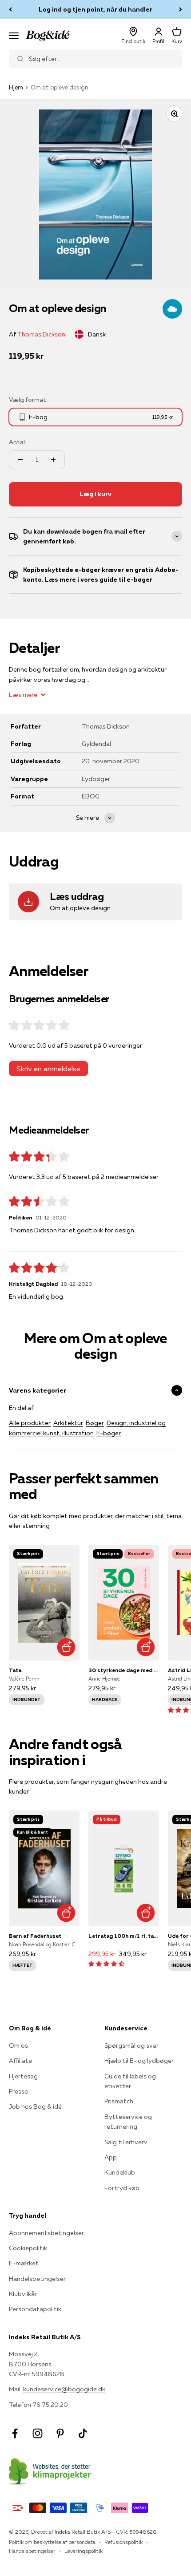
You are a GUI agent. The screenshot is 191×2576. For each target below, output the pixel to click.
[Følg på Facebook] (15, 2433)
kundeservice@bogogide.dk (64, 2389)
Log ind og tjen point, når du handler (95, 9)
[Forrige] (10, 9)
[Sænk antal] (20, 460)
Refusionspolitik (123, 2542)
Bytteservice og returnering (128, 2122)
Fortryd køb (122, 2188)
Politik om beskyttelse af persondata (52, 2542)
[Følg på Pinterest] (60, 2433)
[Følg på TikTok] (83, 2433)
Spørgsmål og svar (131, 2045)
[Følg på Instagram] (38, 2433)
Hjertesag (23, 2076)
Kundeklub (120, 2172)
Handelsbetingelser (37, 2279)
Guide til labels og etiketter (130, 2081)
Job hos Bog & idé (35, 2106)
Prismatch (119, 2101)
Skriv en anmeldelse (48, 1069)
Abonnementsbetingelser (46, 2233)
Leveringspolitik (84, 2551)
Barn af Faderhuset (35, 1936)
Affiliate (20, 2061)
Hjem (16, 87)
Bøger (95, 1423)
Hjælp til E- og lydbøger (139, 2061)
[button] (106, 1964)
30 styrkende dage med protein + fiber (124, 1670)
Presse (18, 2091)
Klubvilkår (23, 2294)
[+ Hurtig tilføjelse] (66, 1647)
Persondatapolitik (35, 2309)
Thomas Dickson (41, 334)
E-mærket (24, 2263)
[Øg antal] (53, 460)
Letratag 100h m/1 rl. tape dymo (124, 1936)
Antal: (18, 442)
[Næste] (181, 9)
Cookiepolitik (28, 2248)
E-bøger (109, 1433)
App (111, 2157)
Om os (18, 2045)
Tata (15, 1670)
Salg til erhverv (126, 2142)
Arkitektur (68, 1423)
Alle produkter (30, 1423)
